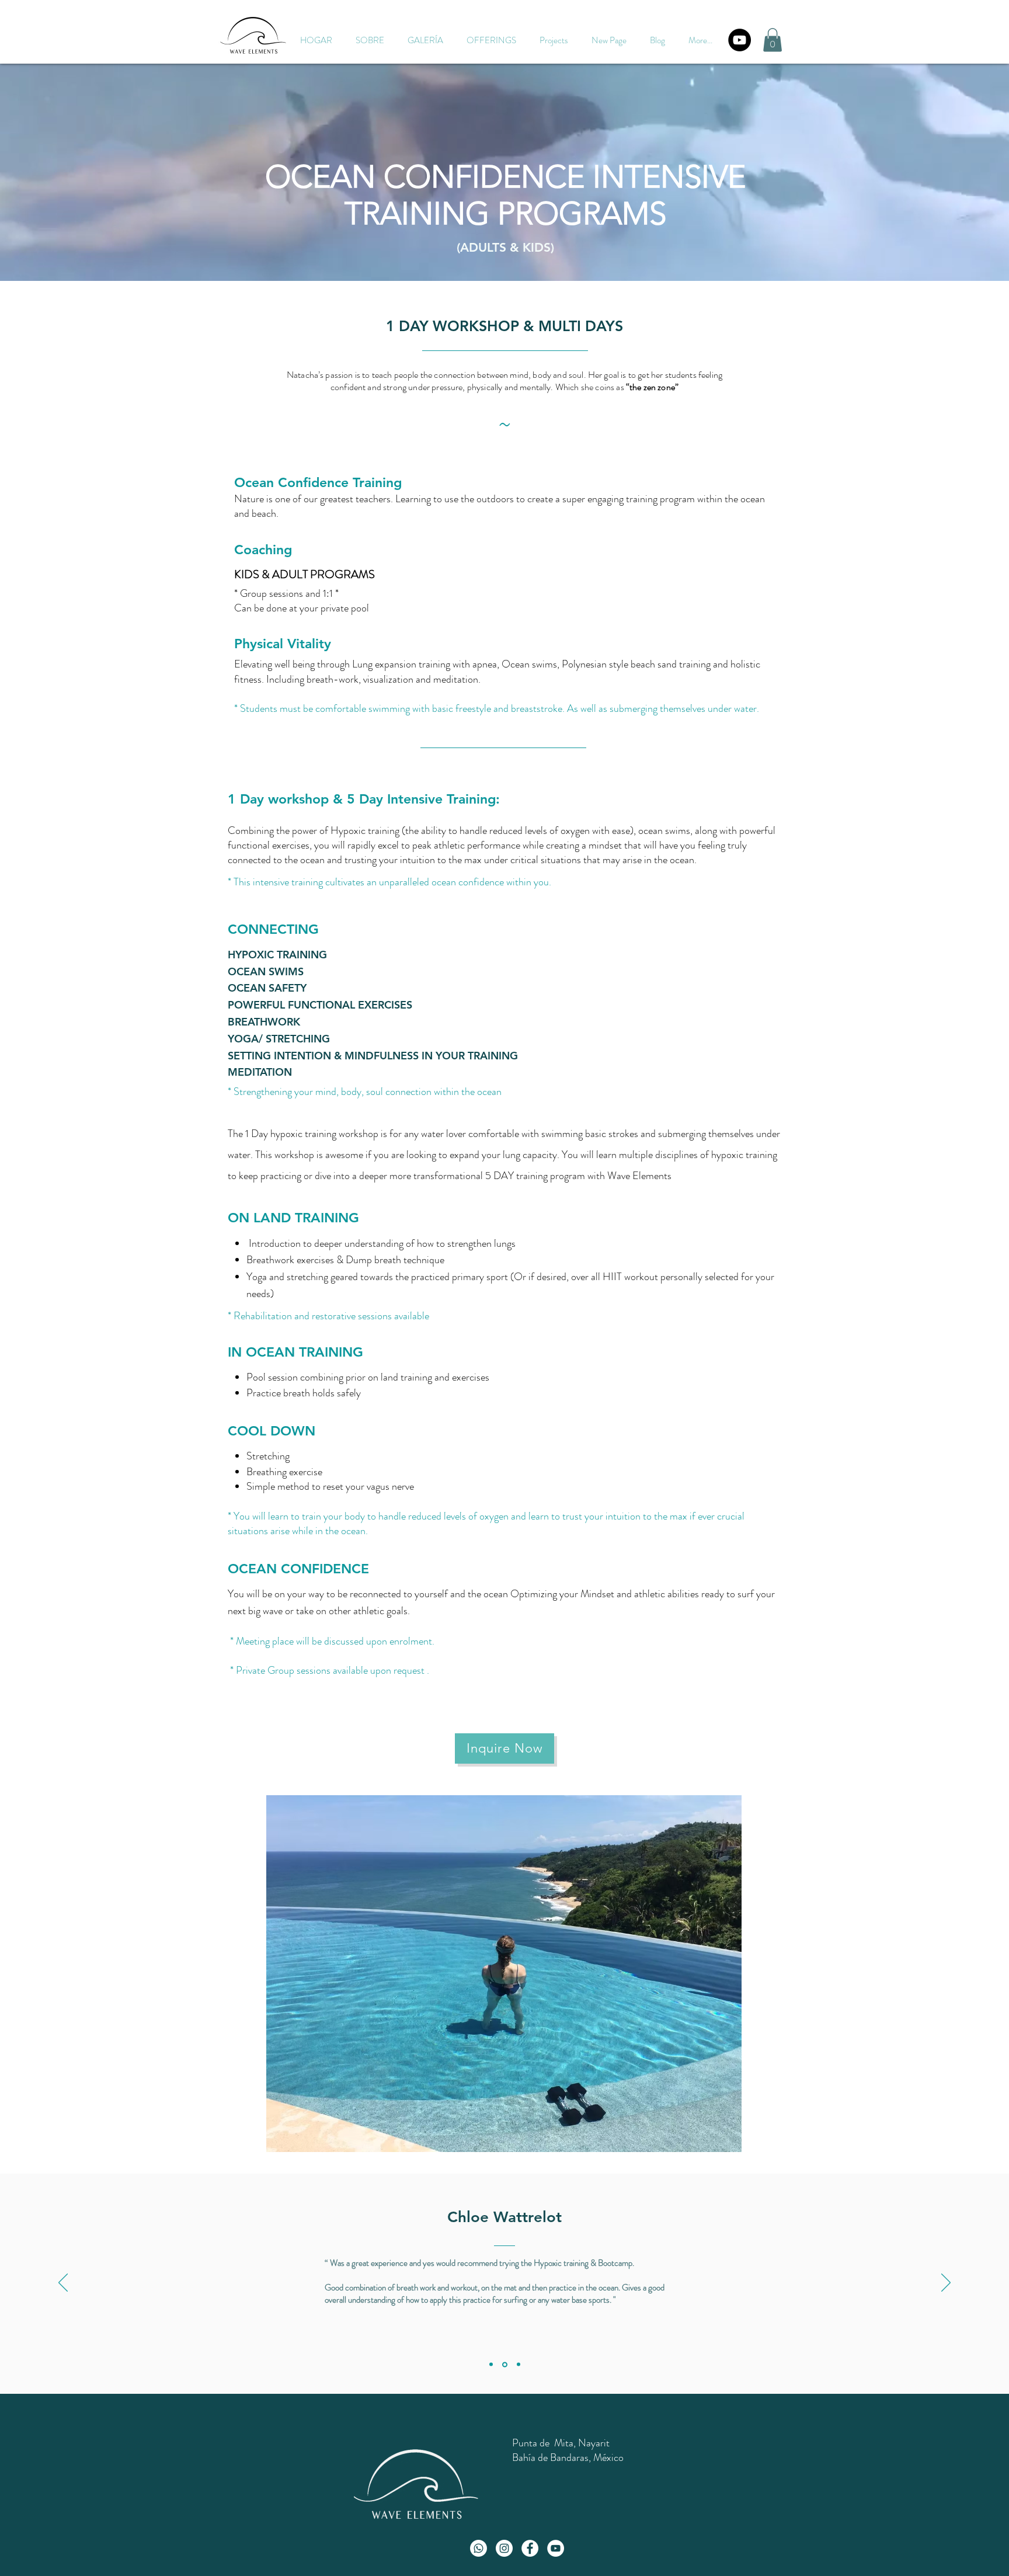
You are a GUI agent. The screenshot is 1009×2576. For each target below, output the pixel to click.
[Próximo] (946, 2283)
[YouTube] (740, 40)
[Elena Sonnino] (519, 2365)
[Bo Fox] (505, 2364)
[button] (491, 40)
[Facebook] (530, 2548)
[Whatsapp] (479, 2548)
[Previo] (63, 2283)
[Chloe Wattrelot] (491, 2365)
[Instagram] (504, 2548)
